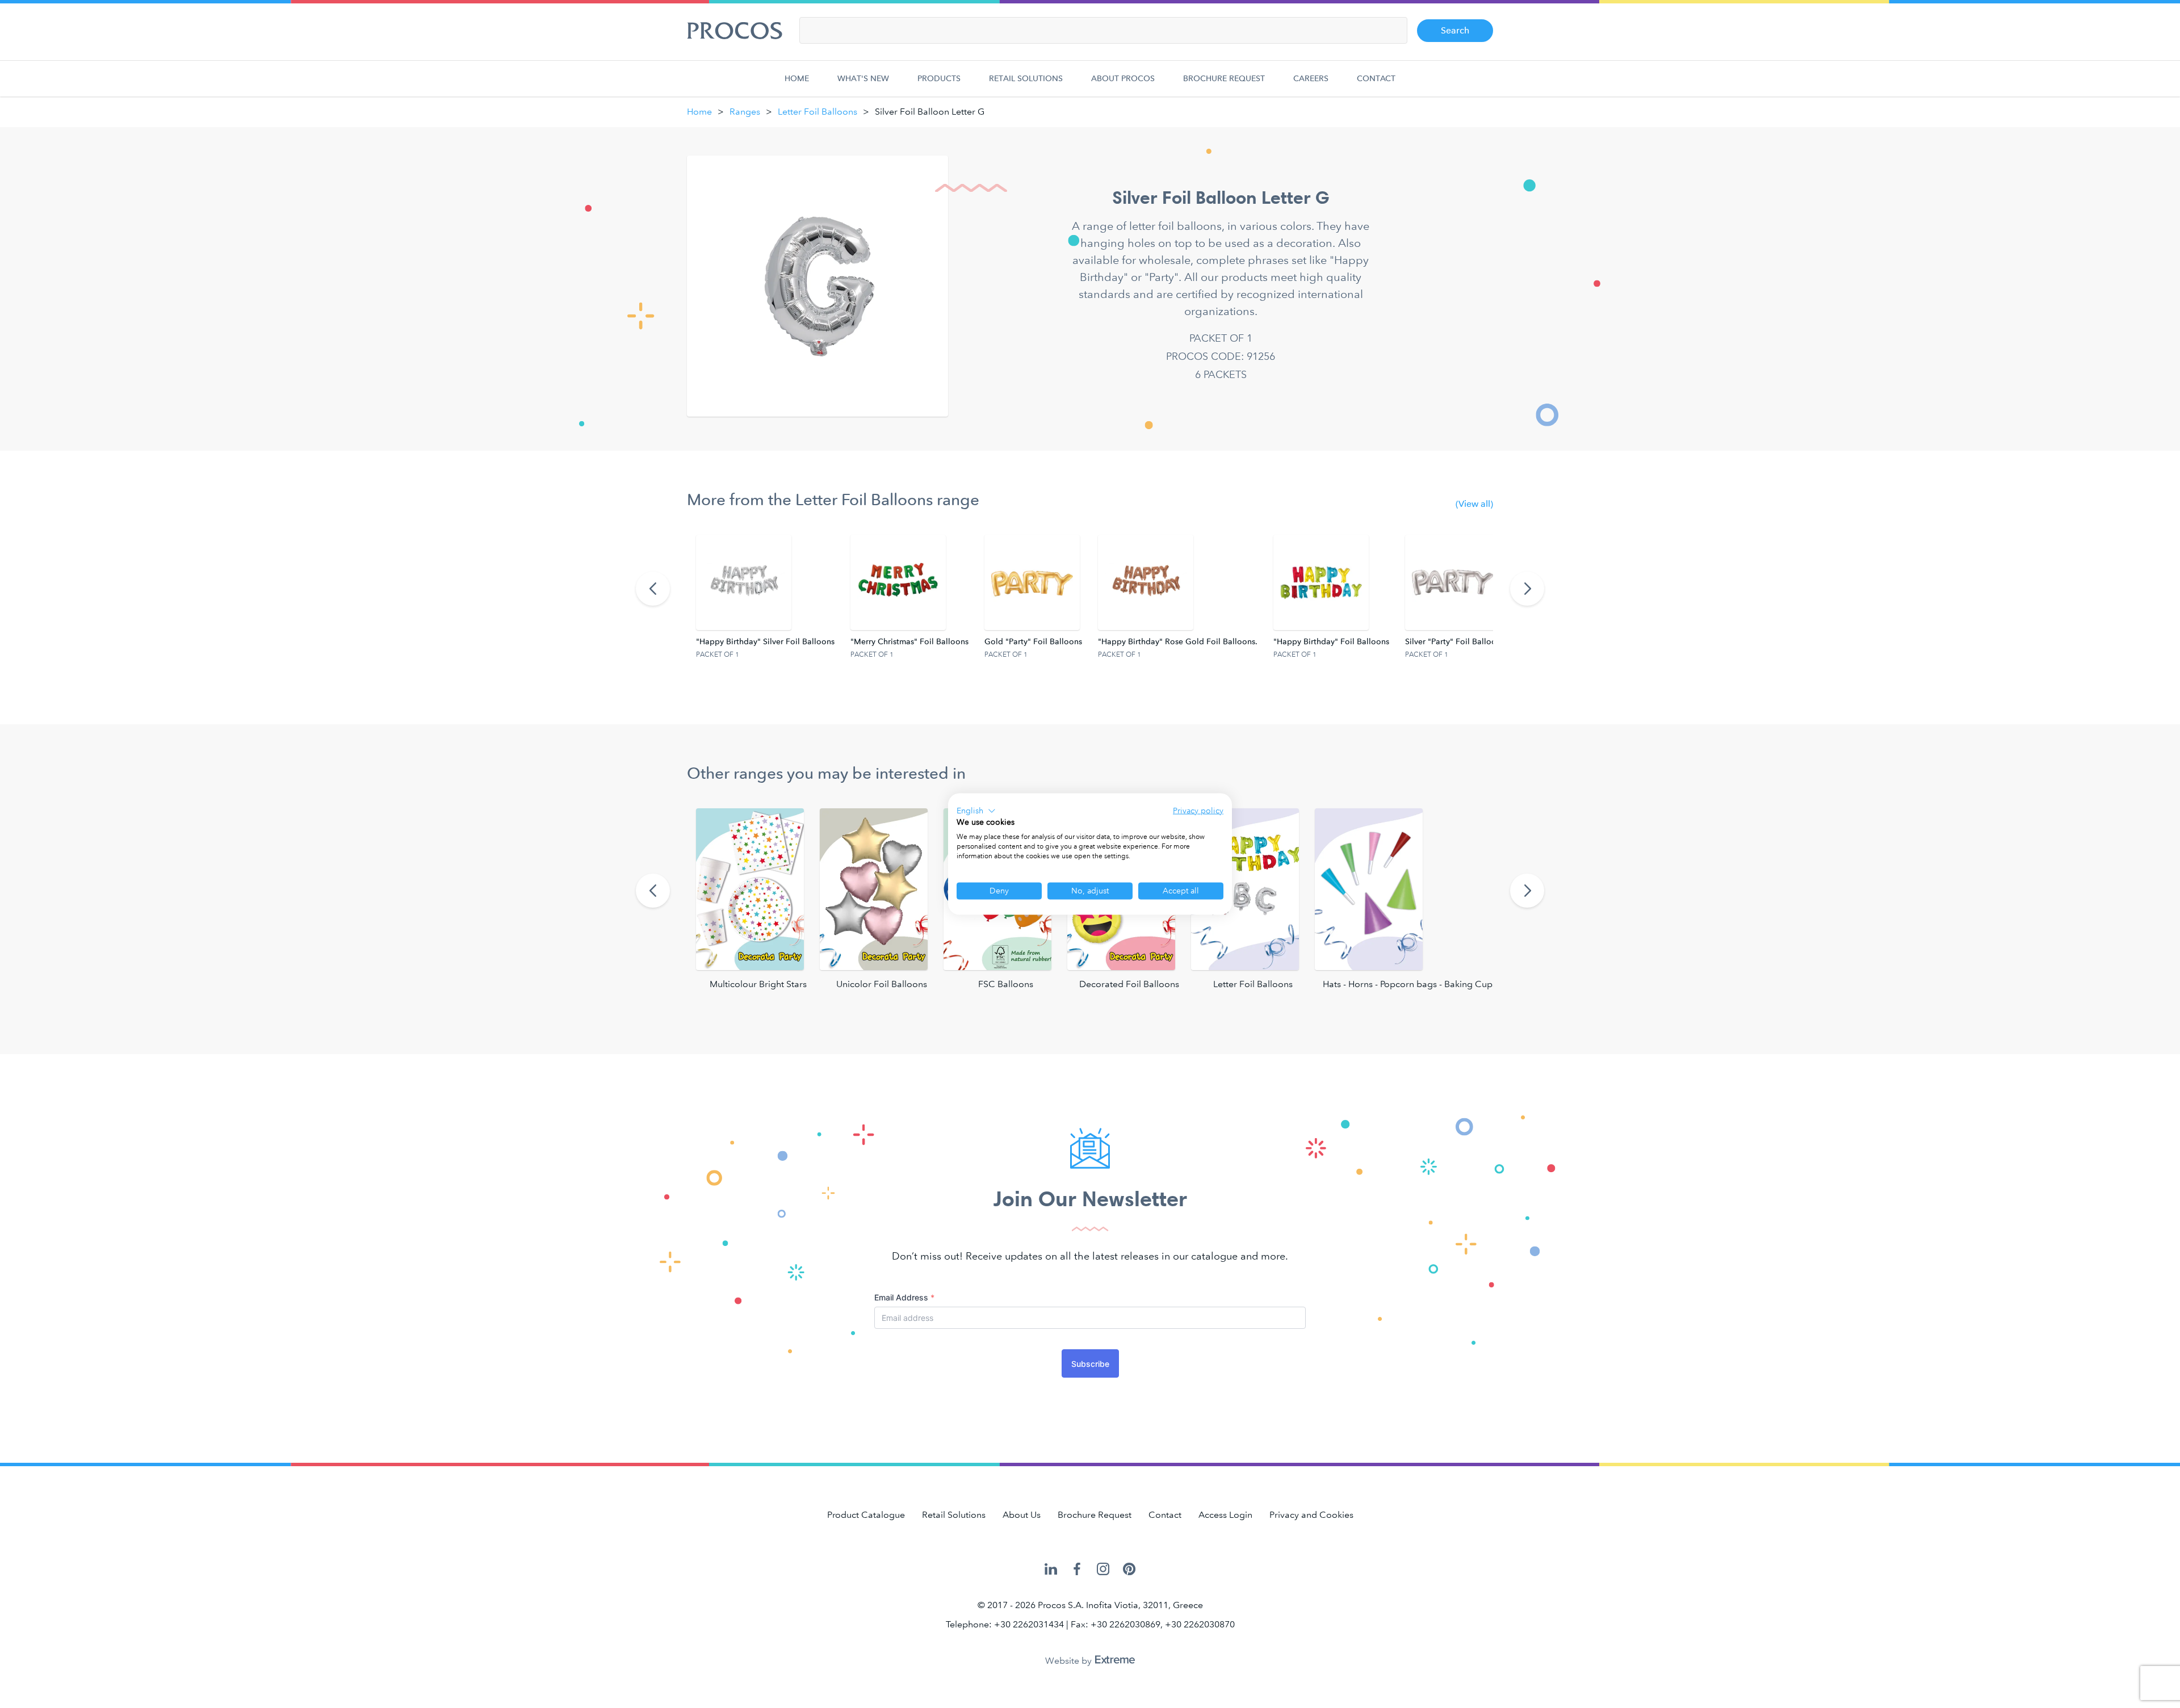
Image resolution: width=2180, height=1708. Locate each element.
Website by (1070, 1661)
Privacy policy (1198, 810)
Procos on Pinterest (1129, 1570)
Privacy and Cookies (1311, 1515)
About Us (1022, 1515)
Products (939, 79)
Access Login (1225, 1515)
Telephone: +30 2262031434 (1005, 1624)
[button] (976, 811)
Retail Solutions (1026, 79)
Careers (1311, 79)
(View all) (1474, 504)
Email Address (904, 1297)
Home (797, 79)
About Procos (1123, 79)
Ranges (745, 112)
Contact (1376, 79)
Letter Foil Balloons (817, 112)
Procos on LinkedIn (1051, 1570)
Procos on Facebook (1077, 1570)
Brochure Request (1224, 79)
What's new (863, 79)
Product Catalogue (866, 1515)
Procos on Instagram (1103, 1570)
